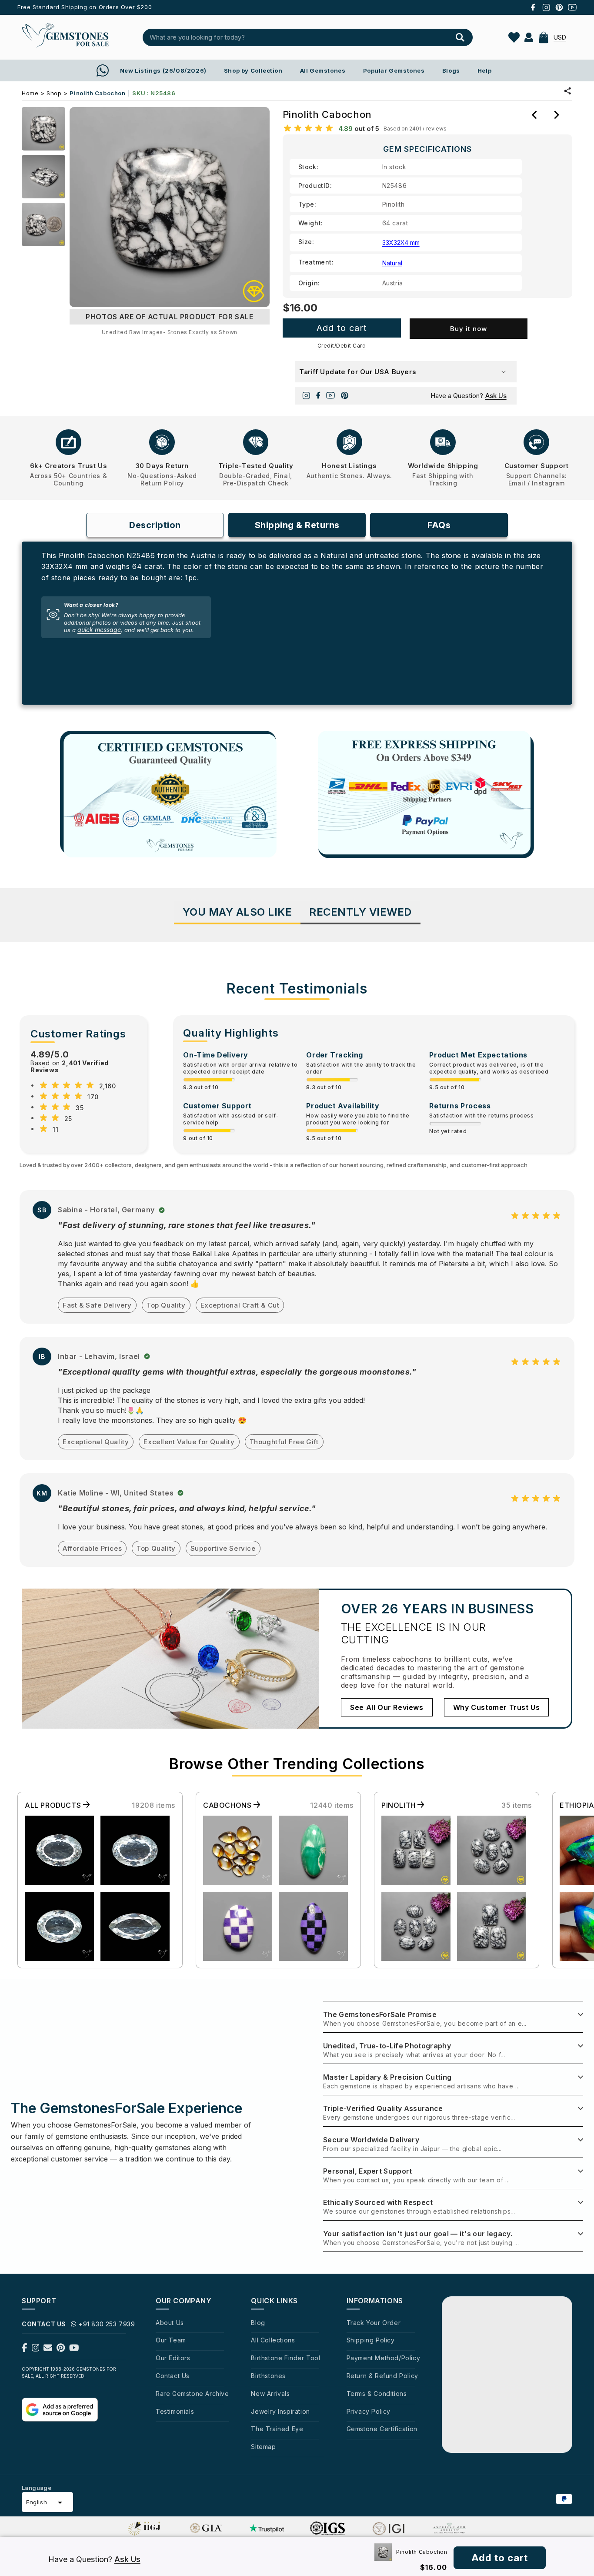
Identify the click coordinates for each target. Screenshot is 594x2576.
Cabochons (228, 1805)
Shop (54, 93)
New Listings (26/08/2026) (163, 70)
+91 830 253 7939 (107, 2324)
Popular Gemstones (394, 70)
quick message (99, 630)
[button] (544, 37)
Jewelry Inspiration (280, 2411)
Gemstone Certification (382, 2429)
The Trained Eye (277, 2429)
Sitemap (263, 2447)
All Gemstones (323, 70)
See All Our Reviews (387, 1707)
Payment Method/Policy (384, 2358)
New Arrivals (270, 2394)
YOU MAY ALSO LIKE (237, 912)
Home (30, 93)
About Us (170, 2323)
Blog (258, 2323)
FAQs (439, 525)
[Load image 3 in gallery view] (43, 224)
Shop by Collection (253, 70)
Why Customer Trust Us (497, 1707)
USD (560, 37)
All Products (54, 1805)
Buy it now (469, 329)
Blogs (451, 70)
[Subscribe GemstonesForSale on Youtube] (74, 2349)
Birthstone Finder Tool (285, 2358)
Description (155, 525)
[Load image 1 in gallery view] (43, 129)
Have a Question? (469, 396)
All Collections (273, 2340)
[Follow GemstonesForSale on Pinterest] (61, 2349)
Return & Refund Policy (382, 2376)
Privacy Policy (369, 2411)
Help (484, 70)
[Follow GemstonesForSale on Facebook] (25, 2349)
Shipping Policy (371, 2340)
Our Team (171, 2340)
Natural (392, 263)
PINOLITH (399, 1805)
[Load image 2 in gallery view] (43, 177)
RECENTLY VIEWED (360, 912)
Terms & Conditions (377, 2394)
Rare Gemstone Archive (192, 2394)
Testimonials (175, 2411)
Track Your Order (374, 2323)
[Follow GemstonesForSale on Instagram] (36, 2349)
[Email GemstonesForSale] (48, 2349)
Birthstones (268, 2376)
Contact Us (173, 2376)
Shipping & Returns (297, 525)
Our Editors (173, 2358)
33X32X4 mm (401, 243)
